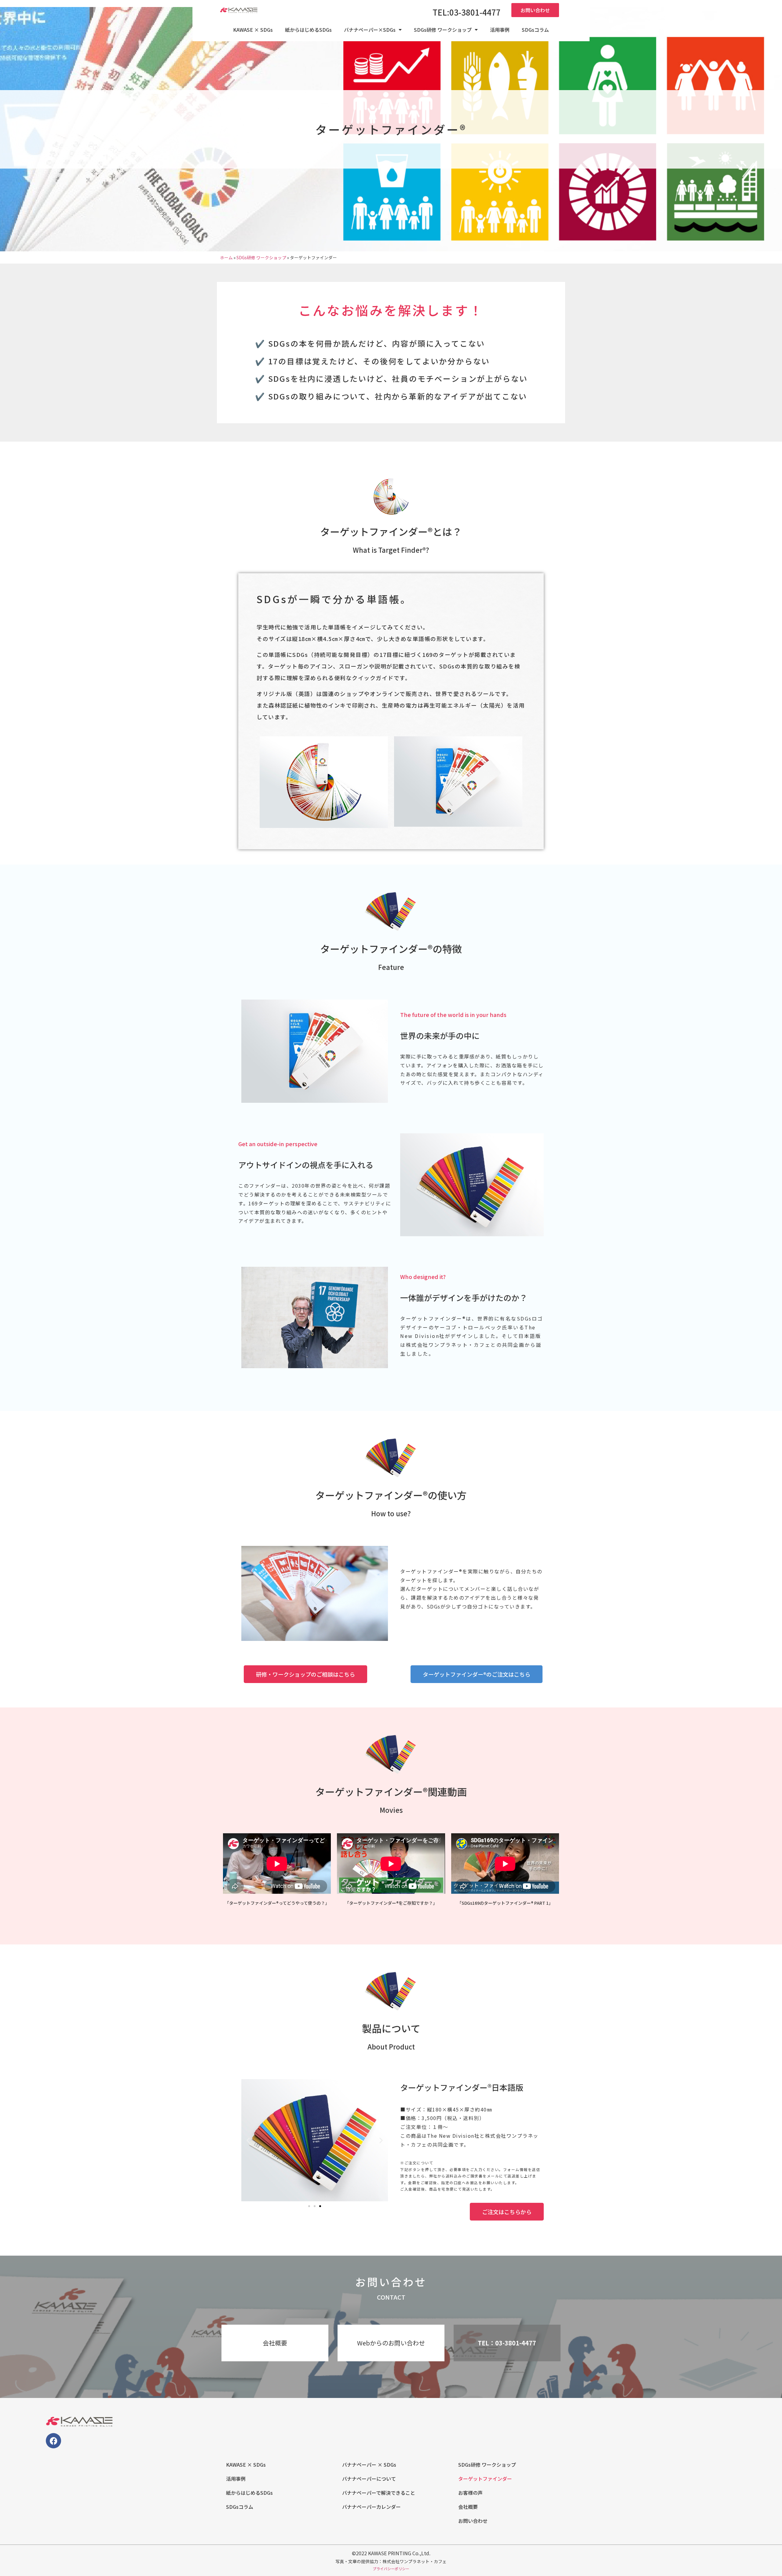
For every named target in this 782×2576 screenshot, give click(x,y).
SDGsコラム (535, 30)
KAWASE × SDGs (253, 30)
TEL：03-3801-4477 (507, 2343)
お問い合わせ (473, 2521)
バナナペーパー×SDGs (370, 30)
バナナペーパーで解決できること (379, 2493)
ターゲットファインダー (485, 2479)
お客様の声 (470, 2493)
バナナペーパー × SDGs (369, 2465)
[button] (309, 2206)
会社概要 (468, 2507)
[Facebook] (53, 2441)
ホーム (226, 257)
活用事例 (500, 30)
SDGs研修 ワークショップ (443, 30)
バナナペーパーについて (369, 2479)
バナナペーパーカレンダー (371, 2507)
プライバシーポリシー (391, 2569)
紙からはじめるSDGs (308, 30)
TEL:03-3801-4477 (467, 12)
